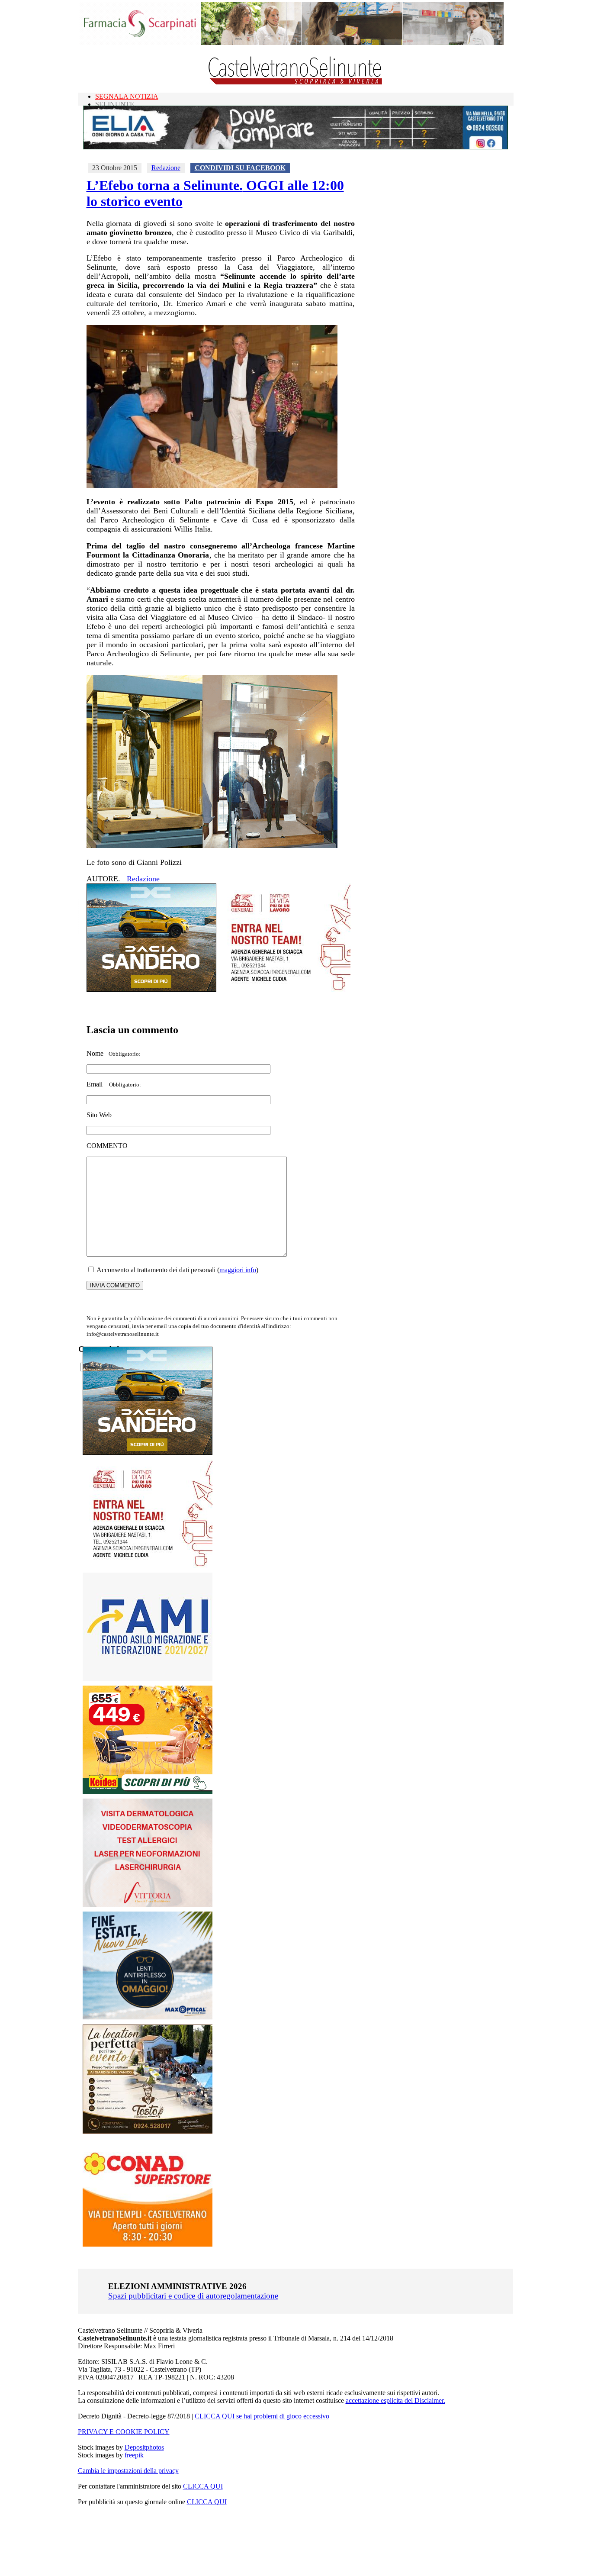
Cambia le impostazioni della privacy (128, 2471)
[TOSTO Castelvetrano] (148, 2131)
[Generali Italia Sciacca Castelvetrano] (286, 989)
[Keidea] (148, 1791)
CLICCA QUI (203, 2486)
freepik (134, 2455)
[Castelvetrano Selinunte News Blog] (296, 82)
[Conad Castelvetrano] (148, 2244)
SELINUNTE (115, 104)
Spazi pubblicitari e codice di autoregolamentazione (193, 2296)
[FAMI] (148, 1678)
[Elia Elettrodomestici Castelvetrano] (295, 147)
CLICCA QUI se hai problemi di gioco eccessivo (262, 2416)
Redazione (166, 168)
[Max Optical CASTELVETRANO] (148, 2017)
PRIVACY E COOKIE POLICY (124, 2432)
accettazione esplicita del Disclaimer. (395, 2400)
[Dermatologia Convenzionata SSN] (148, 1904)
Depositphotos (144, 2447)
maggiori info (238, 1270)
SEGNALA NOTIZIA (127, 96)
